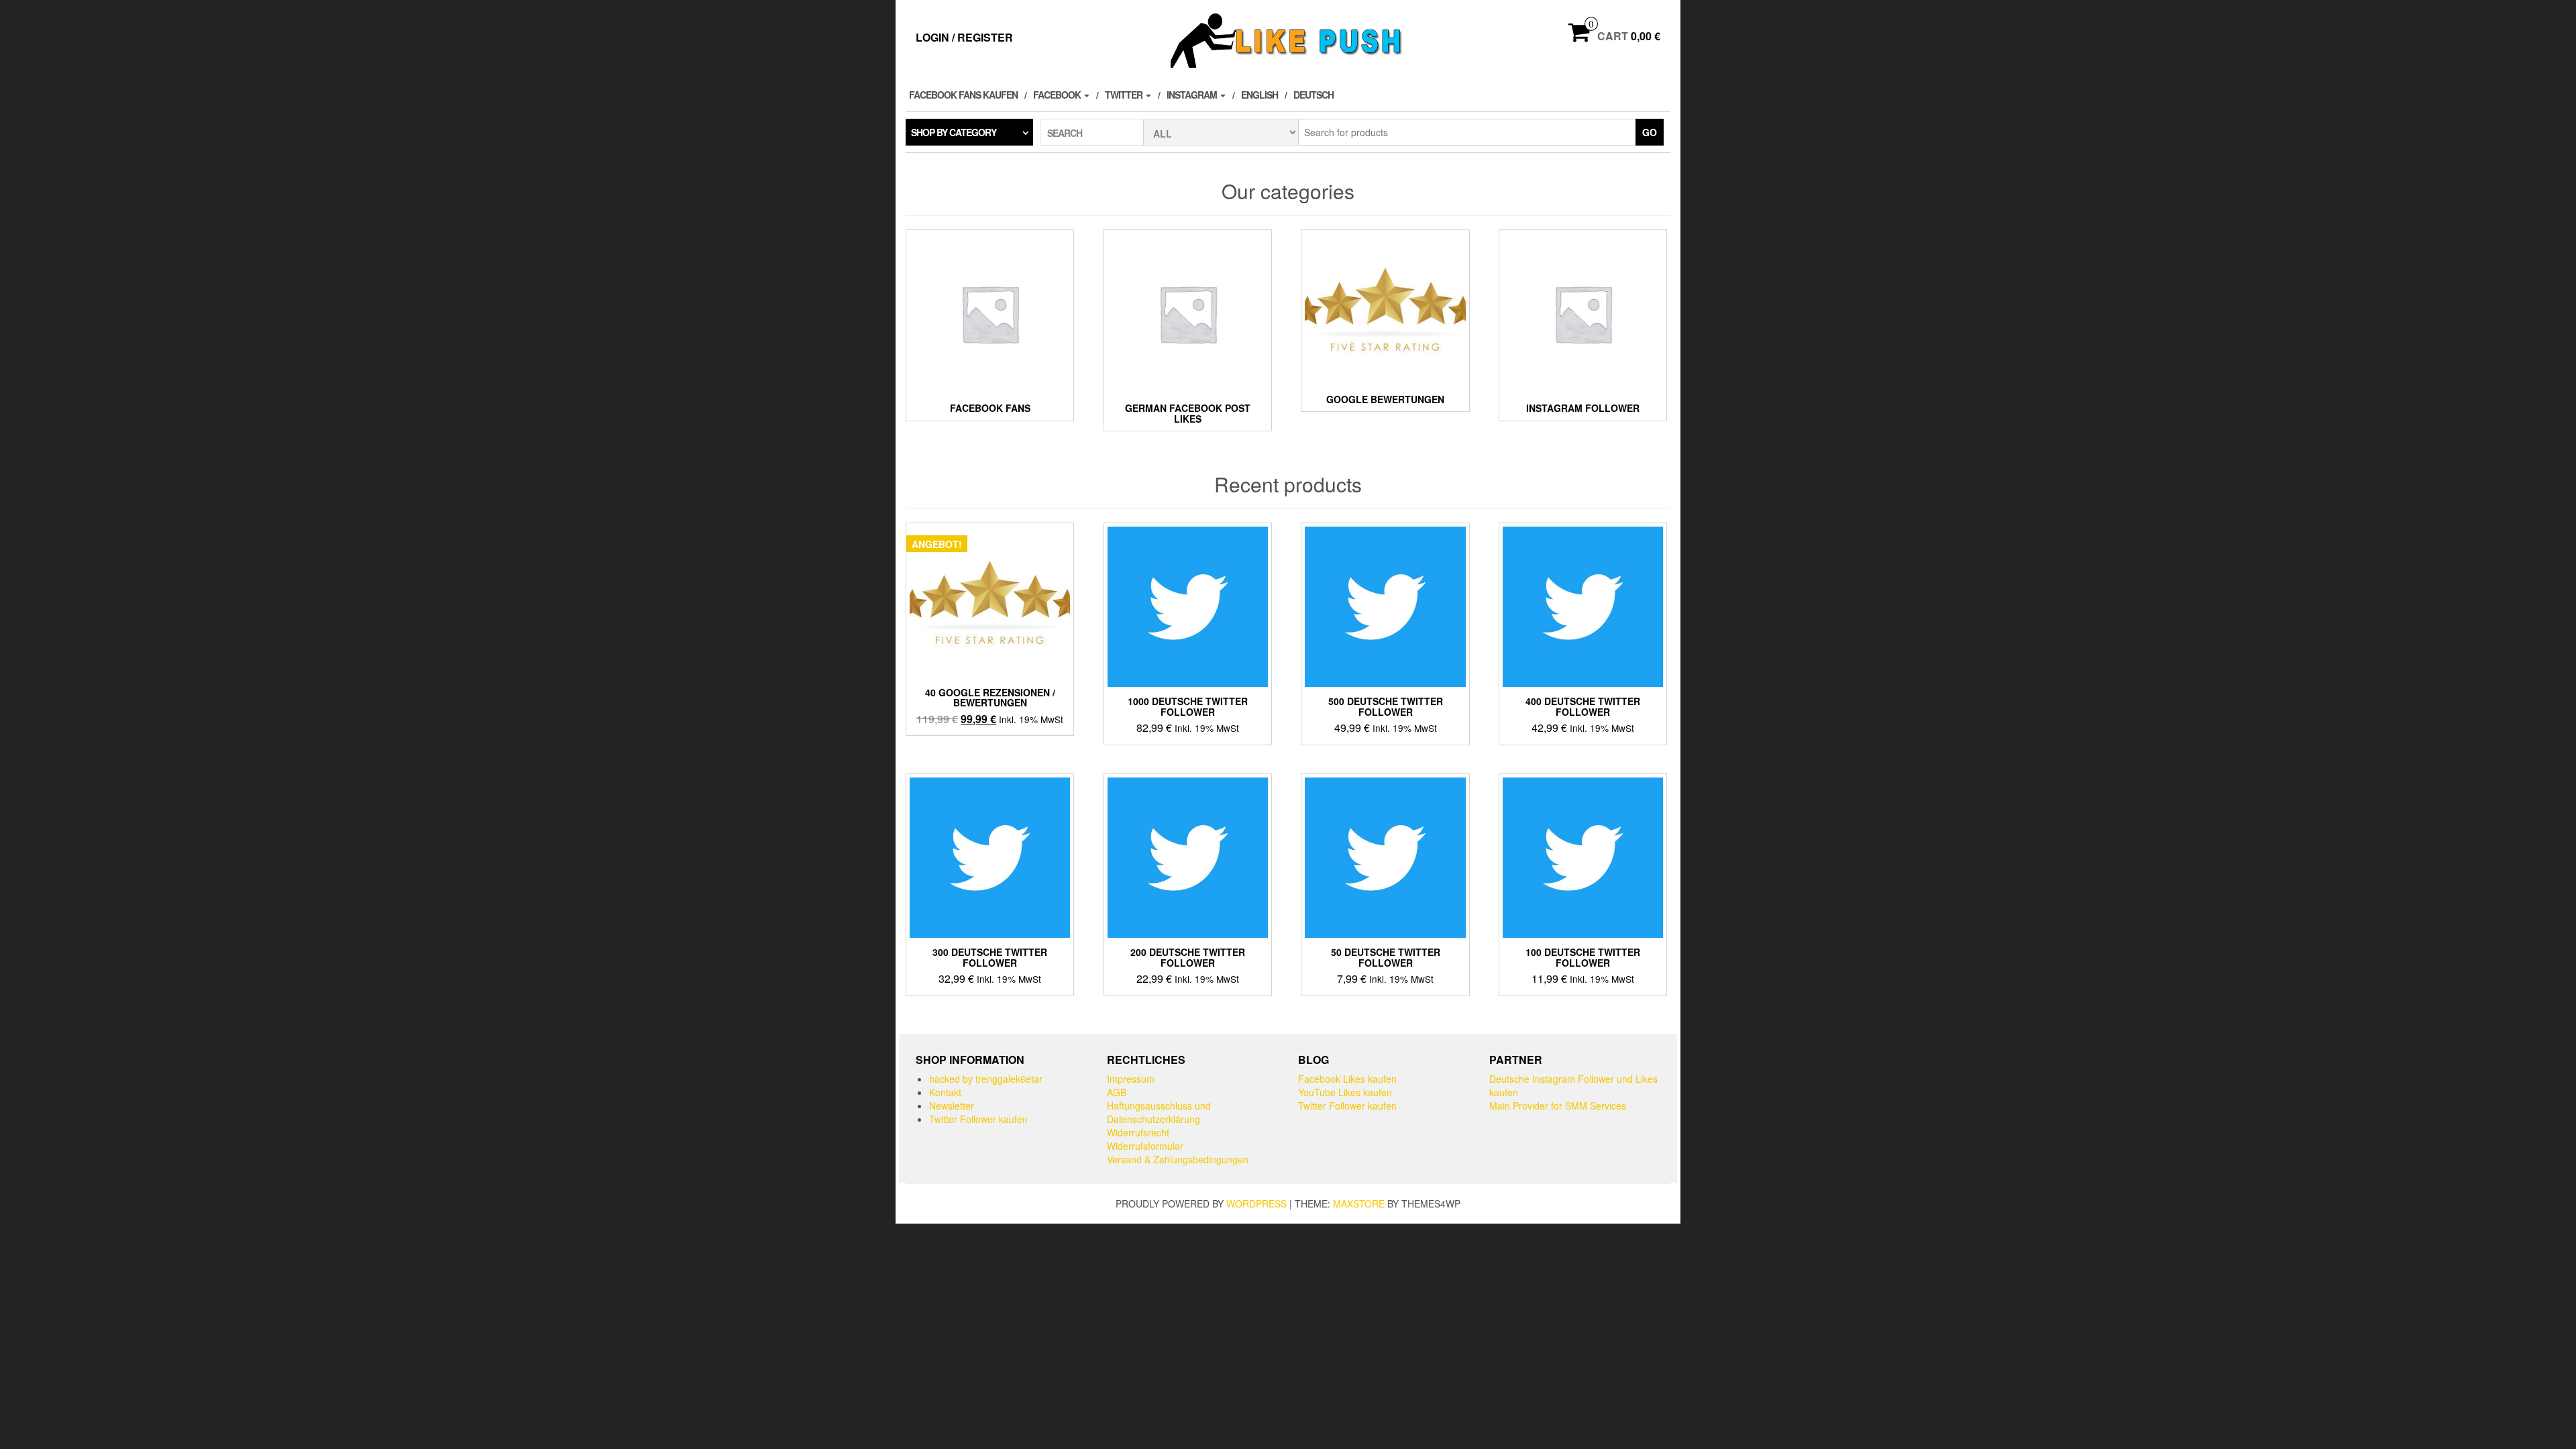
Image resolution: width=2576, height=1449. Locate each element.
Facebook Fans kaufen (963, 95)
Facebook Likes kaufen (1347, 1079)
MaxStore (1359, 1203)
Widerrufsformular (1145, 1146)
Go (1650, 132)
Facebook (1058, 95)
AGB (1117, 1092)
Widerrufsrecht (1138, 1132)
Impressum (1131, 1079)
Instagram (1193, 95)
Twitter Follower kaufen (978, 1119)
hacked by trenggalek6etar (986, 1079)
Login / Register (964, 37)
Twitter (1125, 95)
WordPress (1256, 1203)
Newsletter (952, 1106)
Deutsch (1313, 95)
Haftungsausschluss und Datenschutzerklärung (1159, 1112)
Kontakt (945, 1092)
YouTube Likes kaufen (1345, 1092)
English (1259, 95)
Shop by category (954, 132)
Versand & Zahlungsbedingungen (1178, 1159)
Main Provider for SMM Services (1558, 1106)
